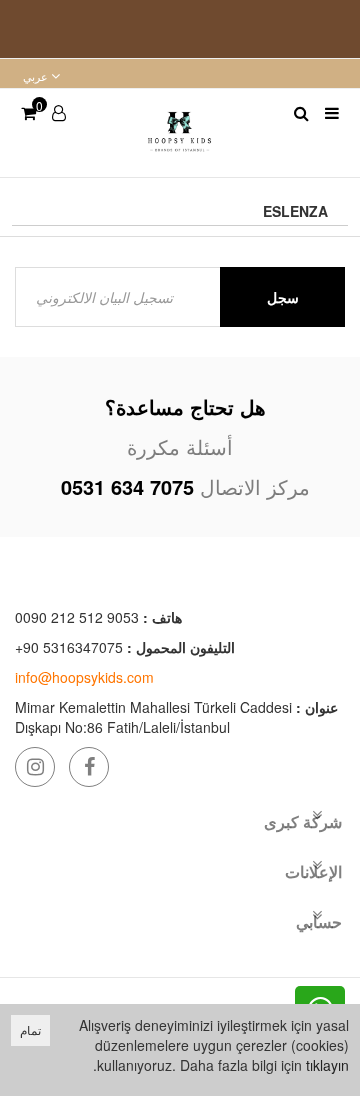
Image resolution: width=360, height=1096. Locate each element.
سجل (283, 297)
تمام (30, 1029)
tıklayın (327, 1065)
